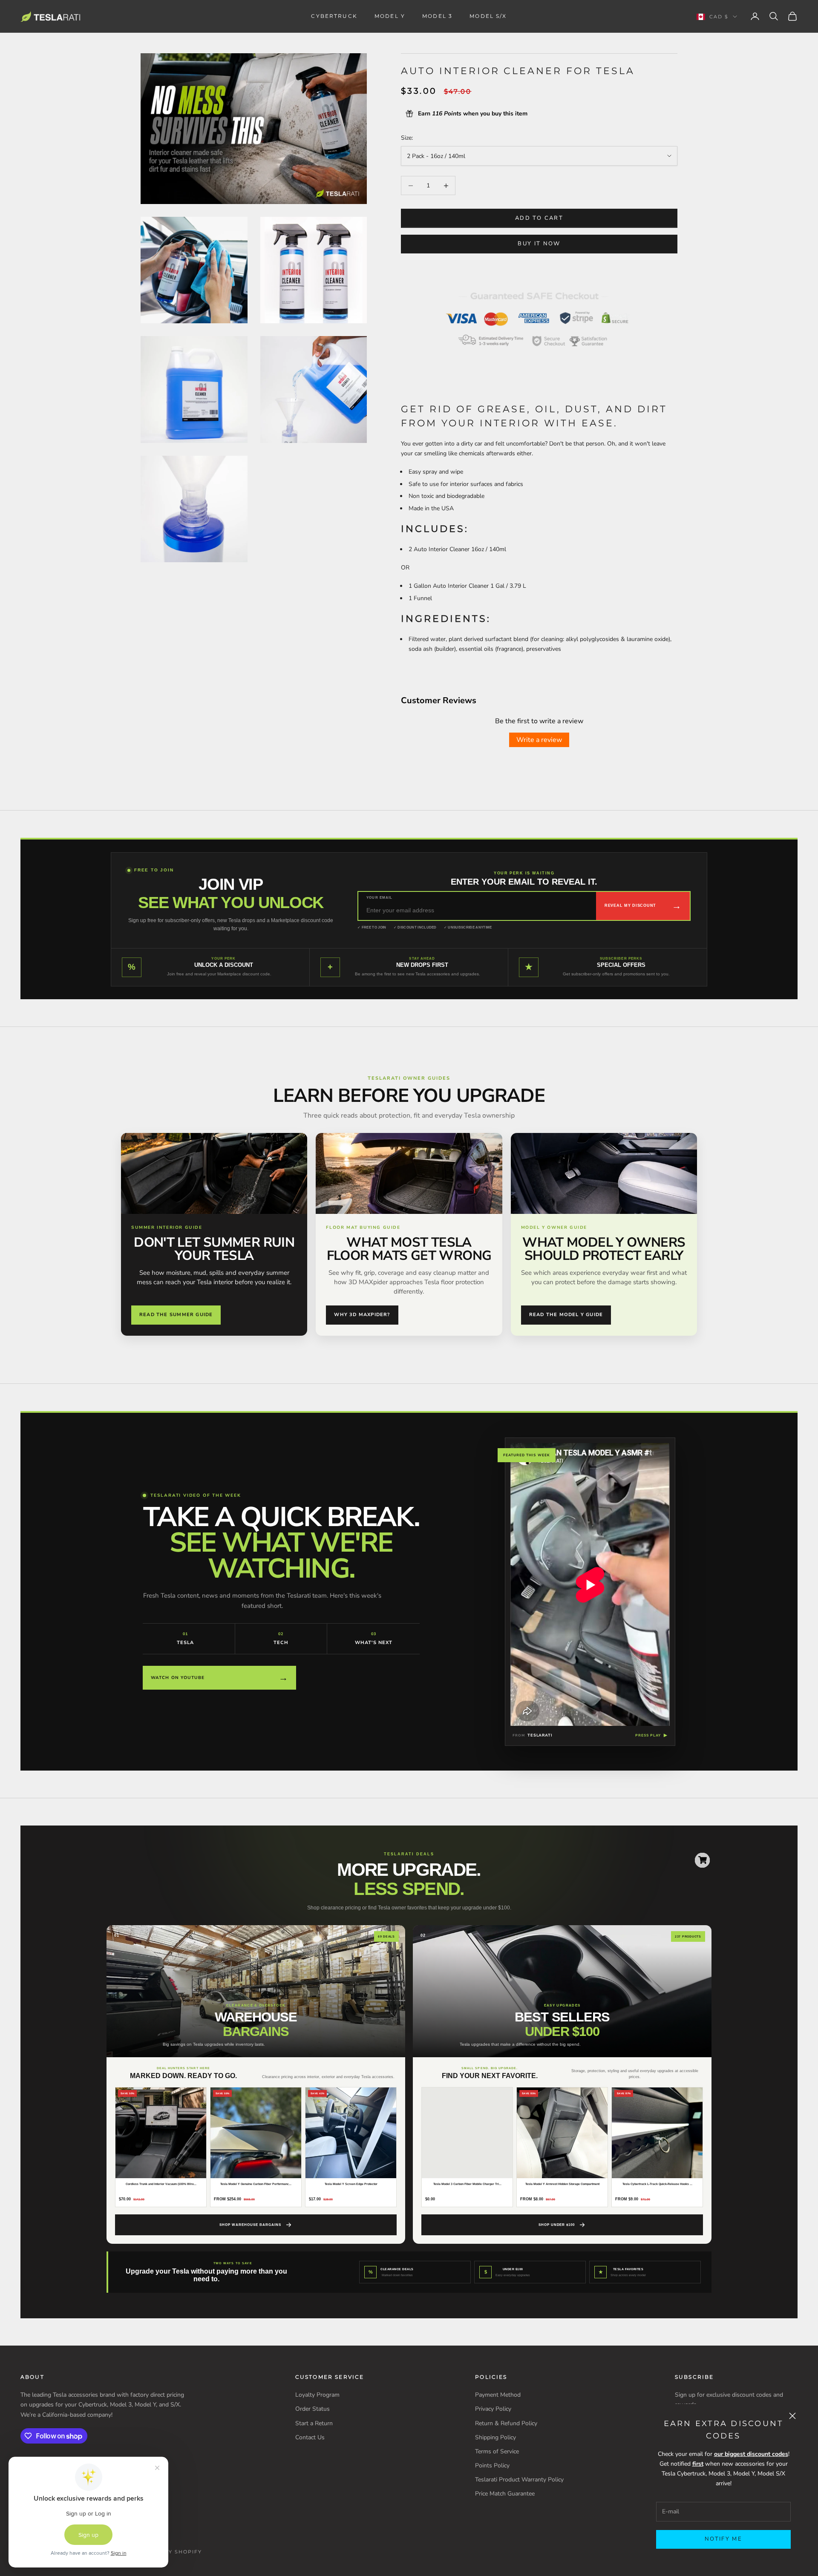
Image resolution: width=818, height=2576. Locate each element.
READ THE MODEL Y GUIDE (566, 1315)
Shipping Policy (495, 2437)
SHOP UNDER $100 (557, 2225)
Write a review (539, 740)
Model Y (390, 16)
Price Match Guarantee (505, 2494)
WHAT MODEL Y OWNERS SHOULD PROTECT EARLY (604, 1249)
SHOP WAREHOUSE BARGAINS (250, 2225)
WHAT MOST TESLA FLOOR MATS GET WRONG (409, 1249)
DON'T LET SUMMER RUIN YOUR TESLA (214, 1249)
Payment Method (498, 2395)
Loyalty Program (317, 2395)
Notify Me (723, 2539)
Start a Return (314, 2423)
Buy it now (539, 244)
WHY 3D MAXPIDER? (362, 1315)
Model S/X (488, 16)
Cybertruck (334, 16)
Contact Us (310, 2437)
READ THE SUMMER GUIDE (176, 1315)
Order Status (313, 2409)
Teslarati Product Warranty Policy (519, 2480)
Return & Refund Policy (506, 2423)
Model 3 (437, 16)
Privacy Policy (493, 2409)
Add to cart (539, 218)
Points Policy (492, 2465)
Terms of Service (497, 2451)
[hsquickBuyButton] (702, 1860)
